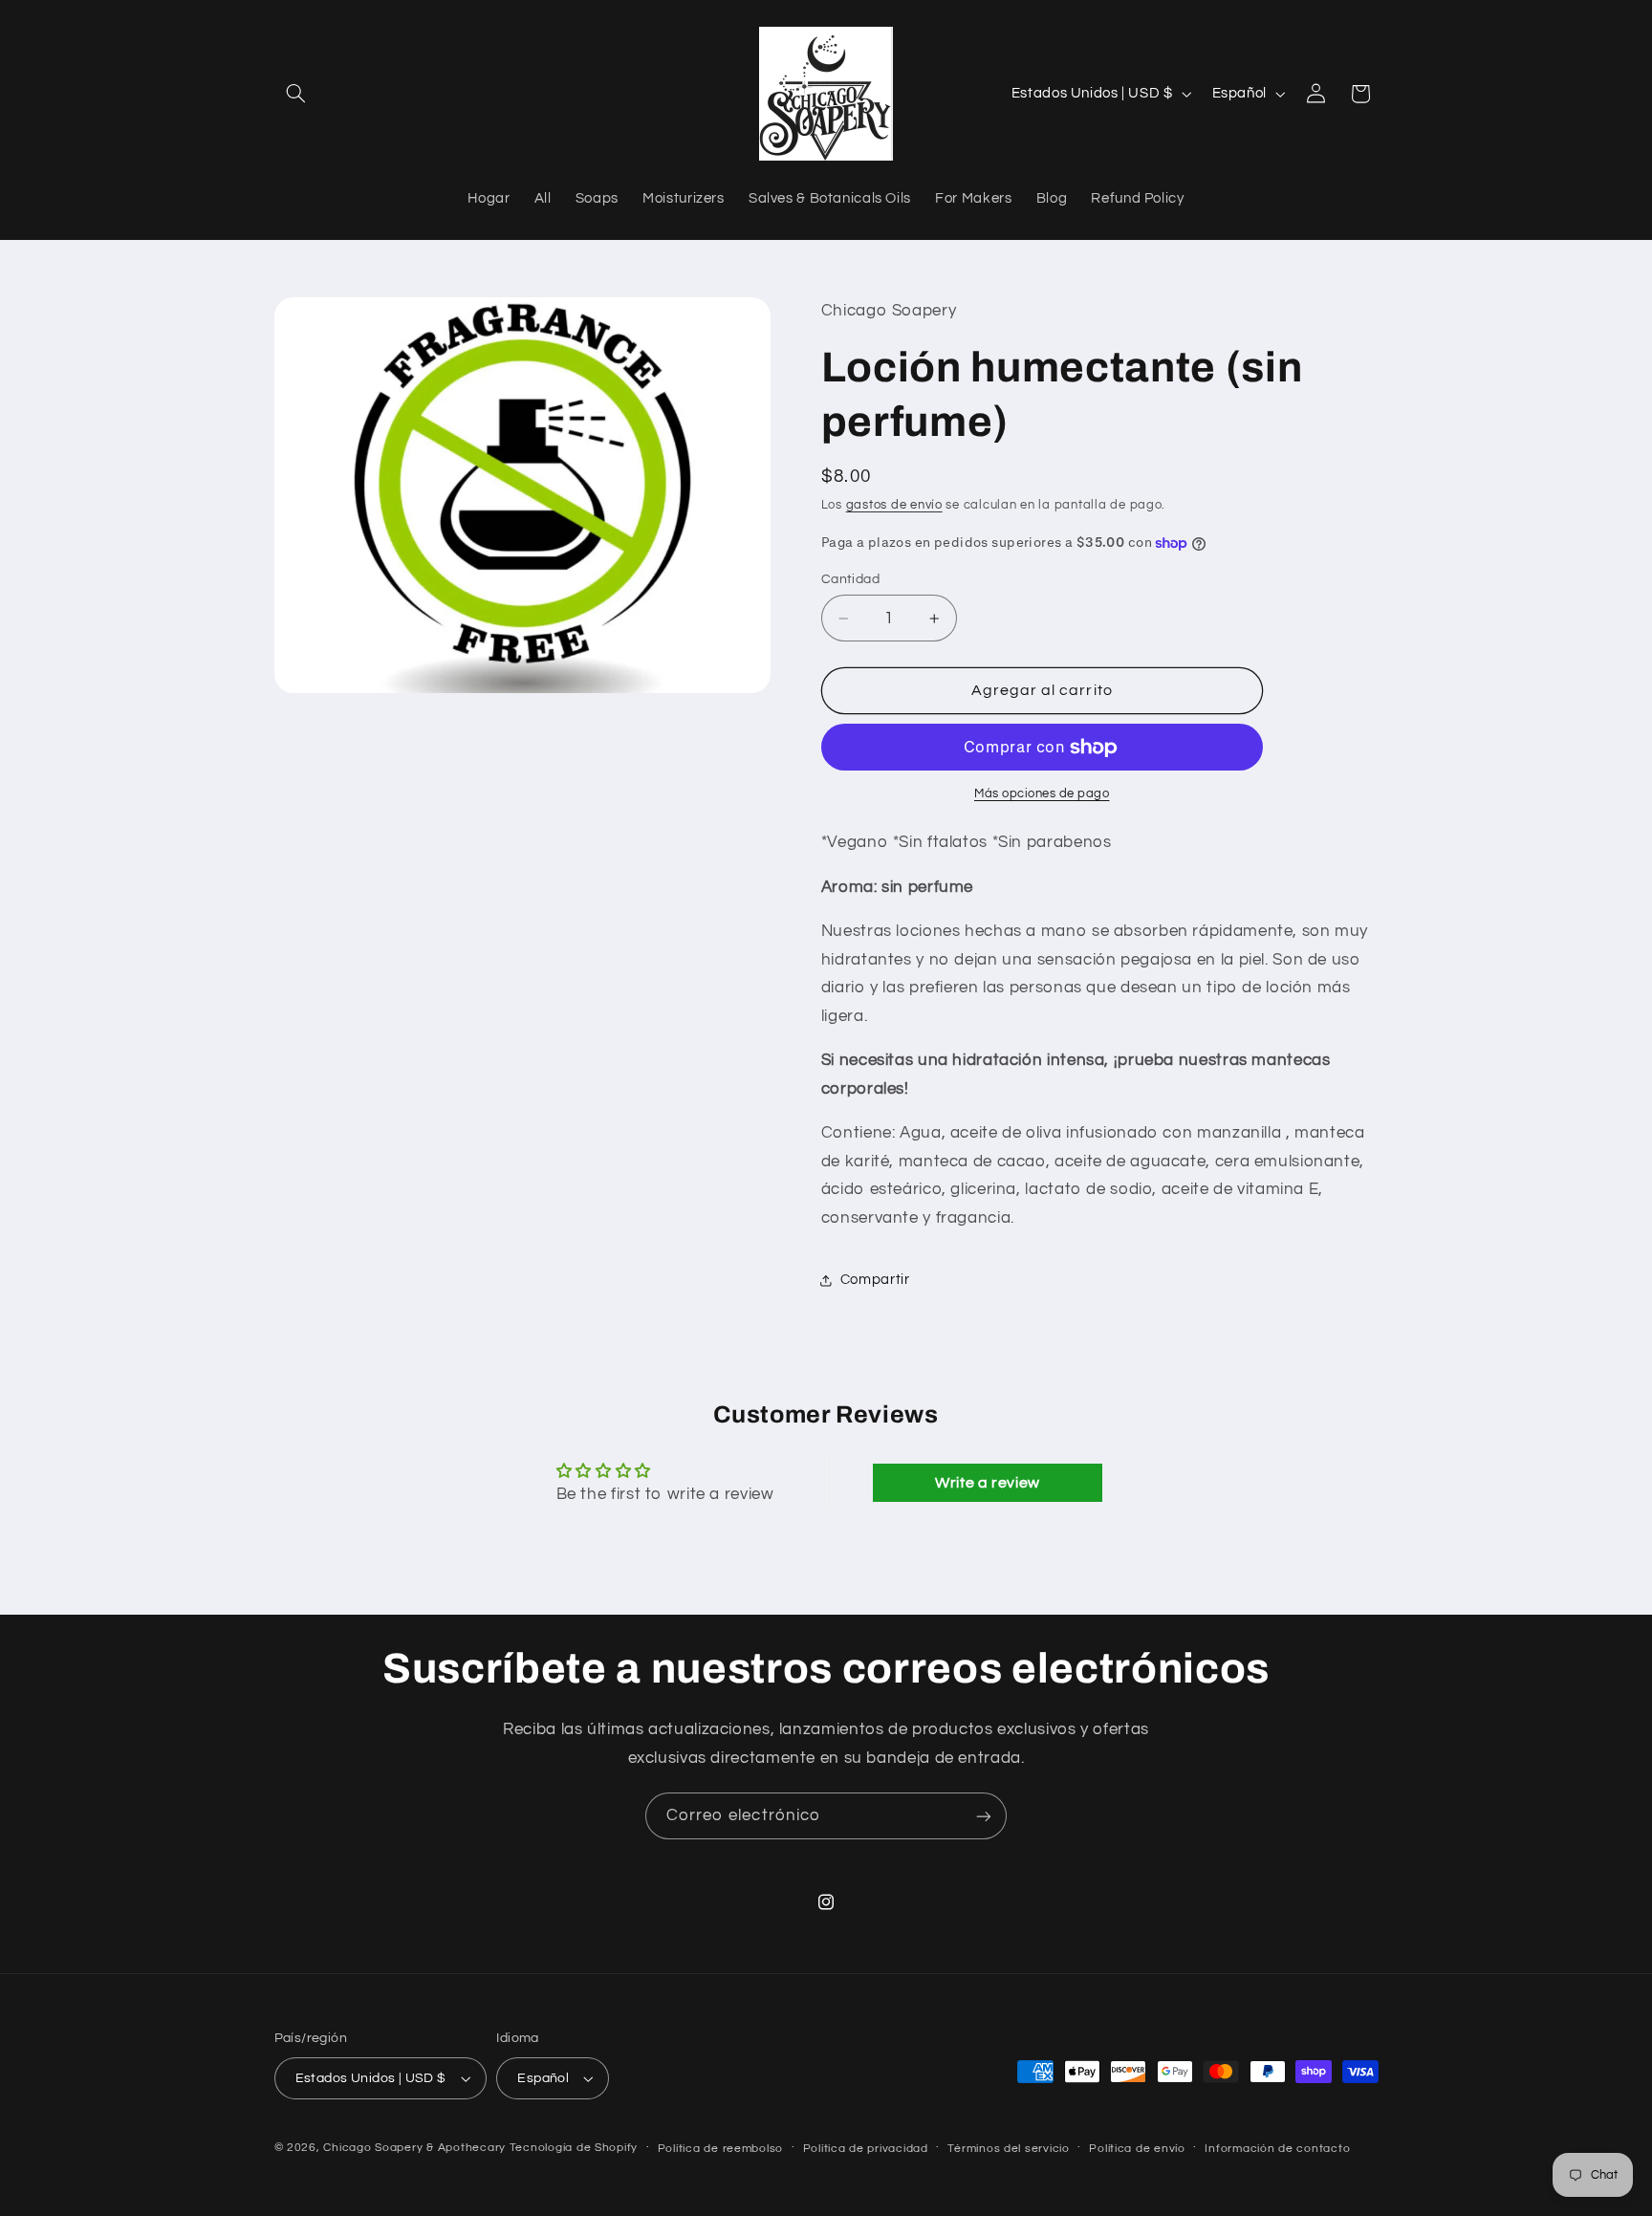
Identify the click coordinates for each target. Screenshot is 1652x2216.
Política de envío (1137, 2149)
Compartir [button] (875, 1280)
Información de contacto (1277, 2149)
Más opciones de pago (1042, 795)
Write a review (988, 1483)
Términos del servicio (1008, 2149)
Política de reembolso (720, 2149)
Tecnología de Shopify (574, 2148)
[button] (296, 94)
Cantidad (850, 579)
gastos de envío (894, 505)
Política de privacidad (866, 2149)
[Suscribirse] (984, 1816)
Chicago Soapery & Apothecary (414, 2148)
